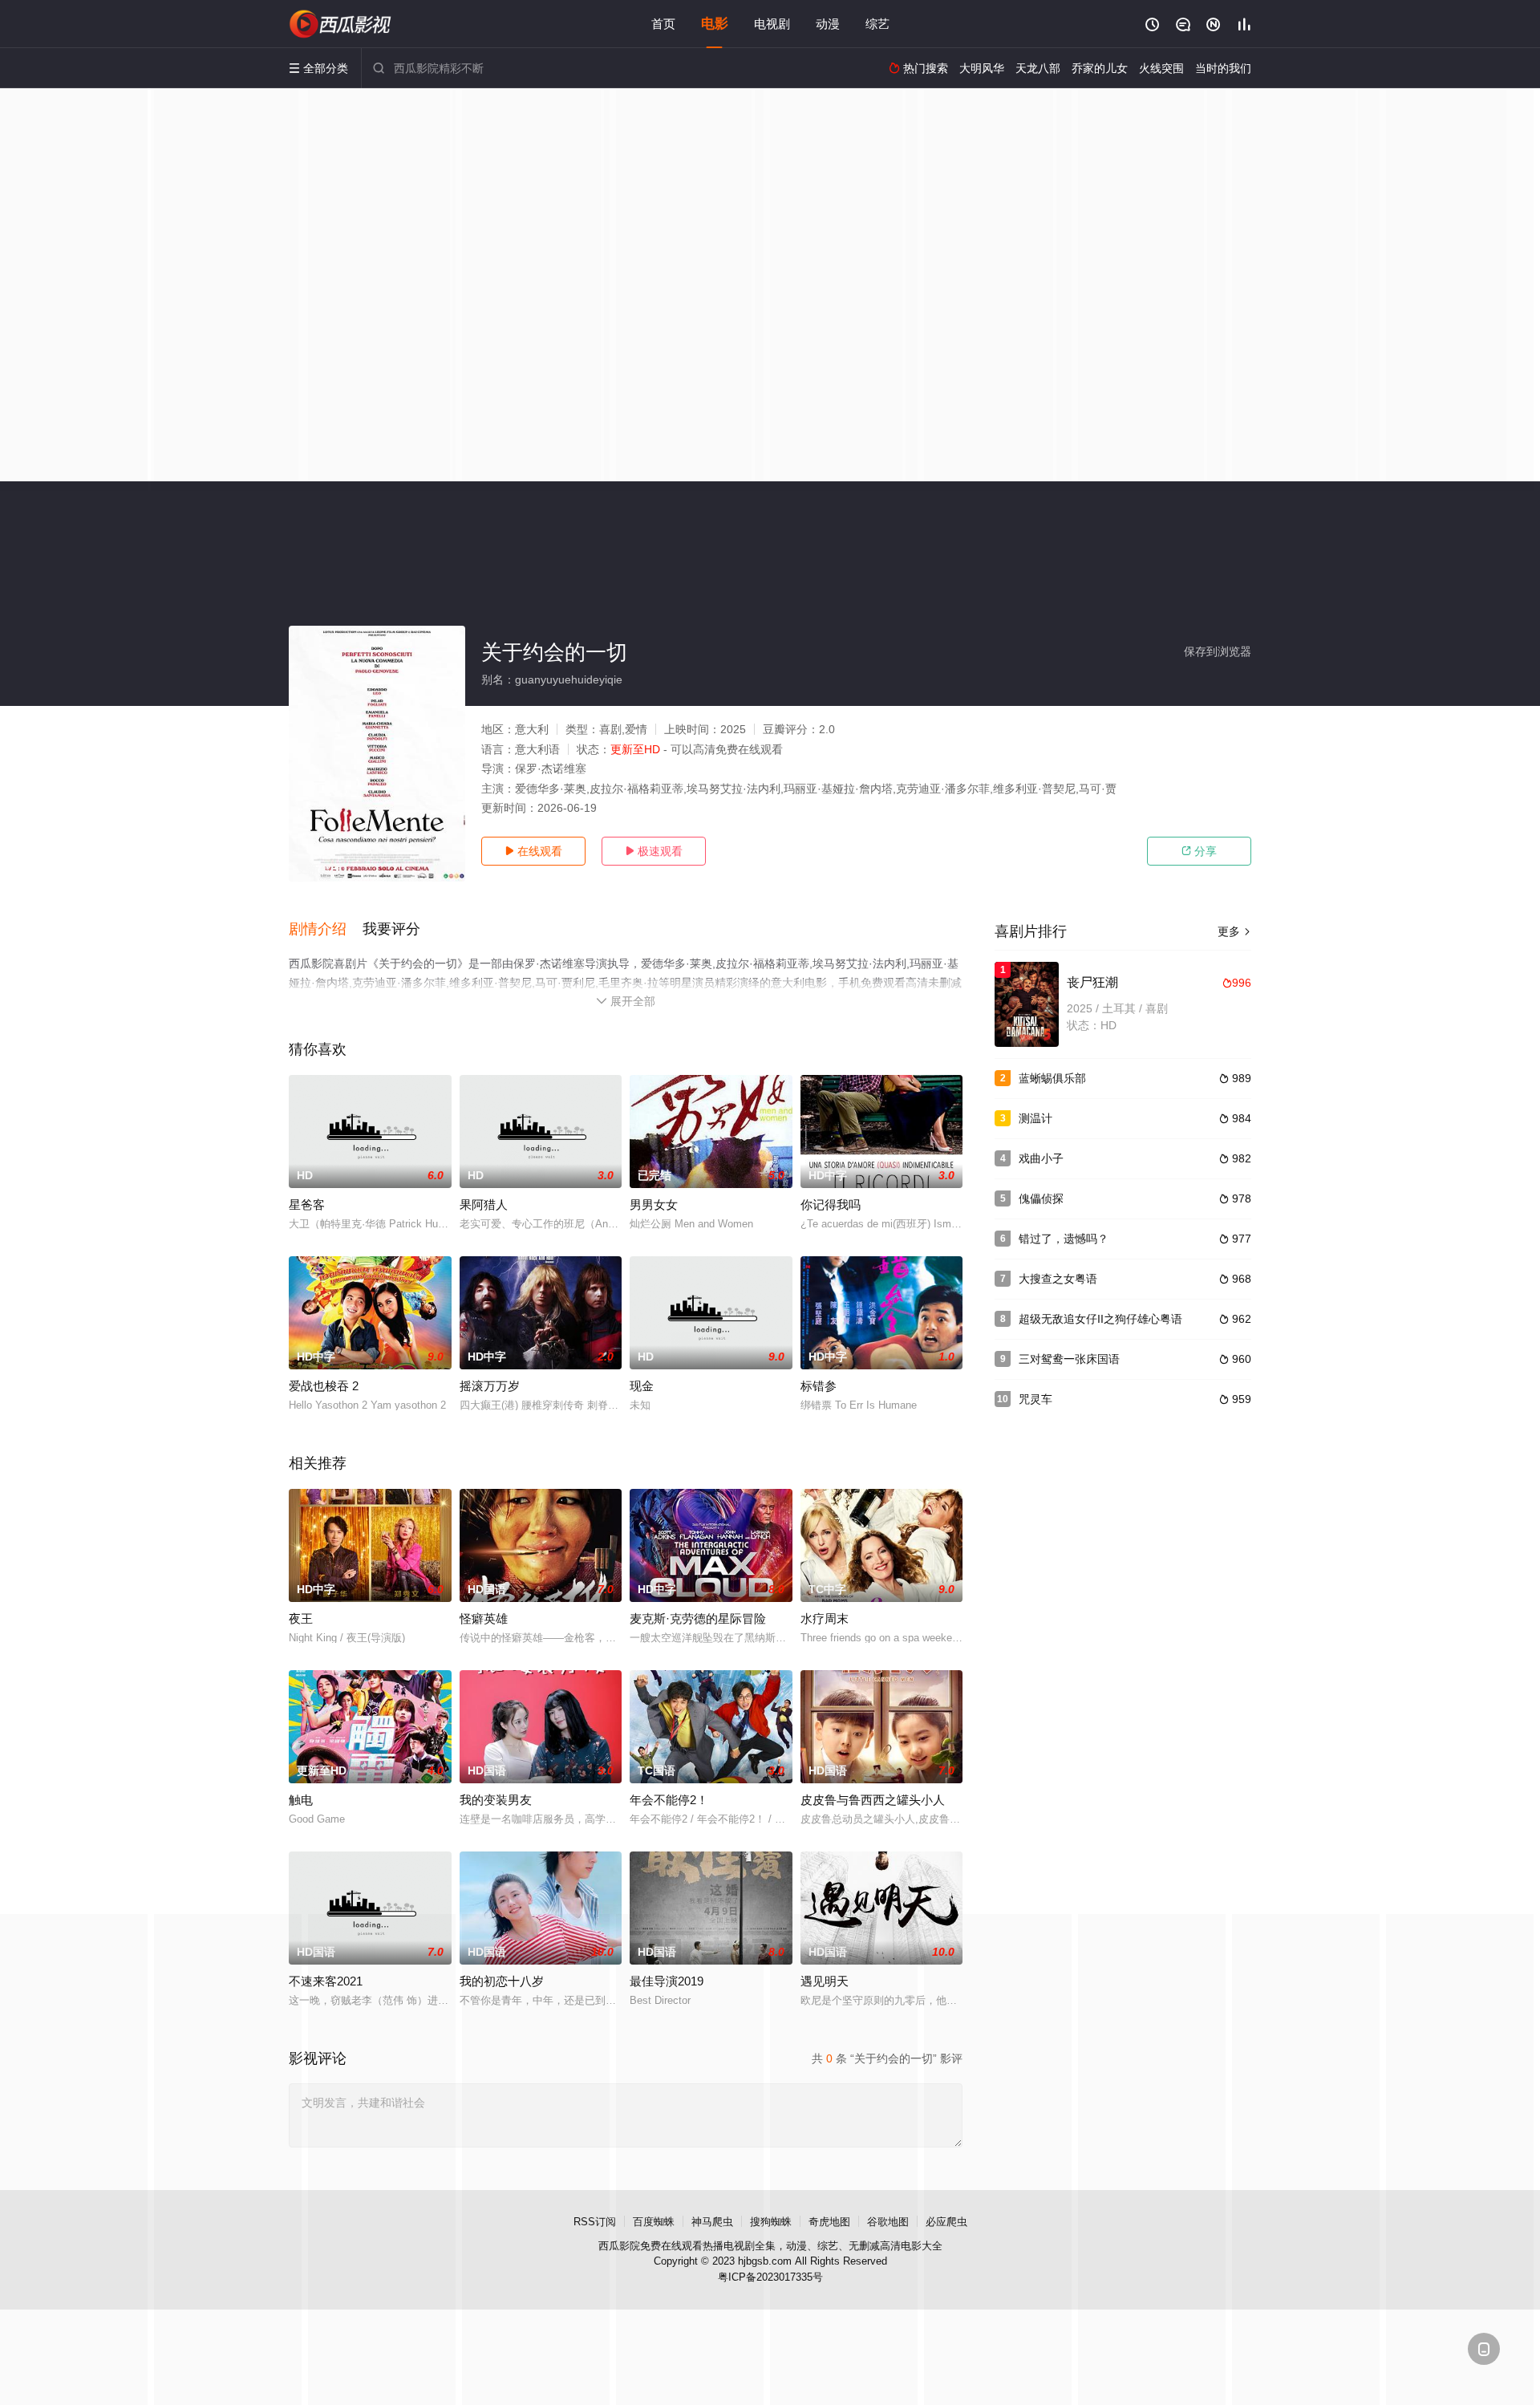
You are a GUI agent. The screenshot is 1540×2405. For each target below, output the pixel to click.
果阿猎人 (484, 1205)
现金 (642, 1386)
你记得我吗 (831, 1205)
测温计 (1035, 1118)
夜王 (301, 1618)
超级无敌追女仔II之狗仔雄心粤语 (1100, 1319)
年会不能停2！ (669, 1800)
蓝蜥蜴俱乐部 (1052, 1078)
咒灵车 (1035, 1399)
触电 (301, 1800)
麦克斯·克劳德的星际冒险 (698, 1618)
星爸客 (307, 1205)
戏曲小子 (1041, 1158)
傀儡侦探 (1041, 1198)
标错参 (819, 1386)
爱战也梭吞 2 (324, 1386)
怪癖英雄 (484, 1618)
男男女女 (654, 1205)
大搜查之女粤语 (1058, 1279)
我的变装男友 (496, 1800)
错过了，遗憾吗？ (1064, 1239)
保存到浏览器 (1218, 651)
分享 (1199, 851)
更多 (1234, 931)
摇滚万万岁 (490, 1386)
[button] (326, 930)
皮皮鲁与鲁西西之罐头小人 (873, 1800)
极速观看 (654, 851)
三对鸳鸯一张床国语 (1069, 1359)
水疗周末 (825, 1618)
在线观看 (533, 851)
